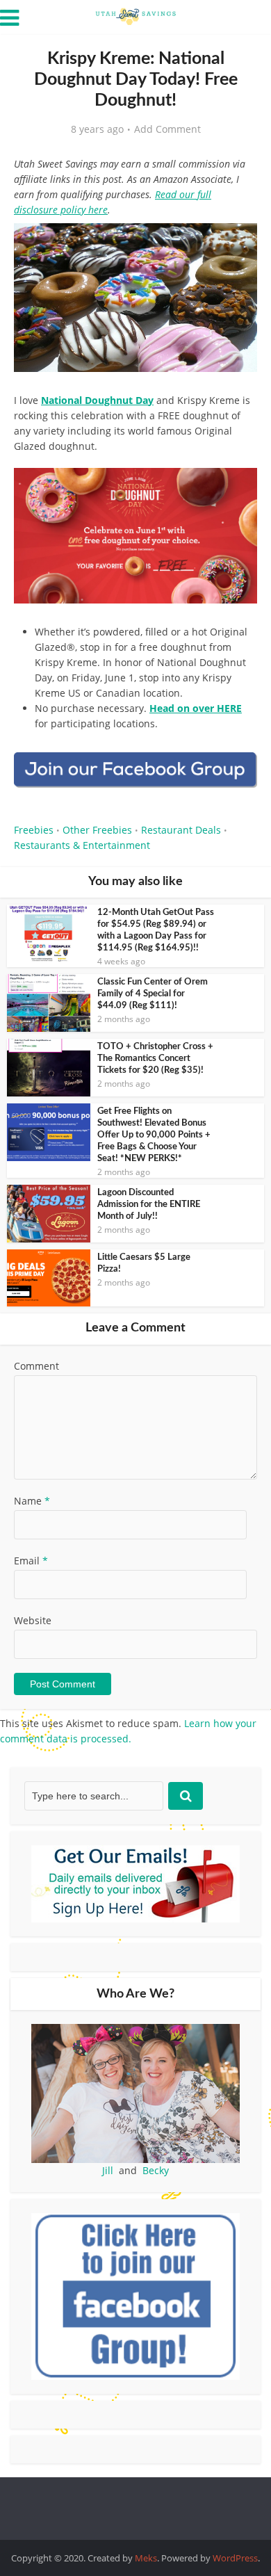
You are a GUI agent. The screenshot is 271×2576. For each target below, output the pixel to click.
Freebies (34, 830)
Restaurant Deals (181, 830)
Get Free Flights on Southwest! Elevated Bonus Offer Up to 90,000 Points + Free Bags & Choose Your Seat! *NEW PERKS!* (154, 1135)
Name (32, 1501)
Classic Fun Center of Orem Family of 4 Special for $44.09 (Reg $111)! (153, 994)
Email (31, 1561)
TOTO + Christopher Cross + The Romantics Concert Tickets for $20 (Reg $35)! (155, 1059)
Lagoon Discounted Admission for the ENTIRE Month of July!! (149, 1205)
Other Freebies (97, 830)
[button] (237, 243)
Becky (156, 2170)
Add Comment (167, 129)
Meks (146, 2558)
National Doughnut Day (97, 400)
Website (33, 1620)
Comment (36, 1366)
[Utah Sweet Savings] (135, 15)
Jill (108, 2170)
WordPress (235, 2558)
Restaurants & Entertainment (82, 845)
